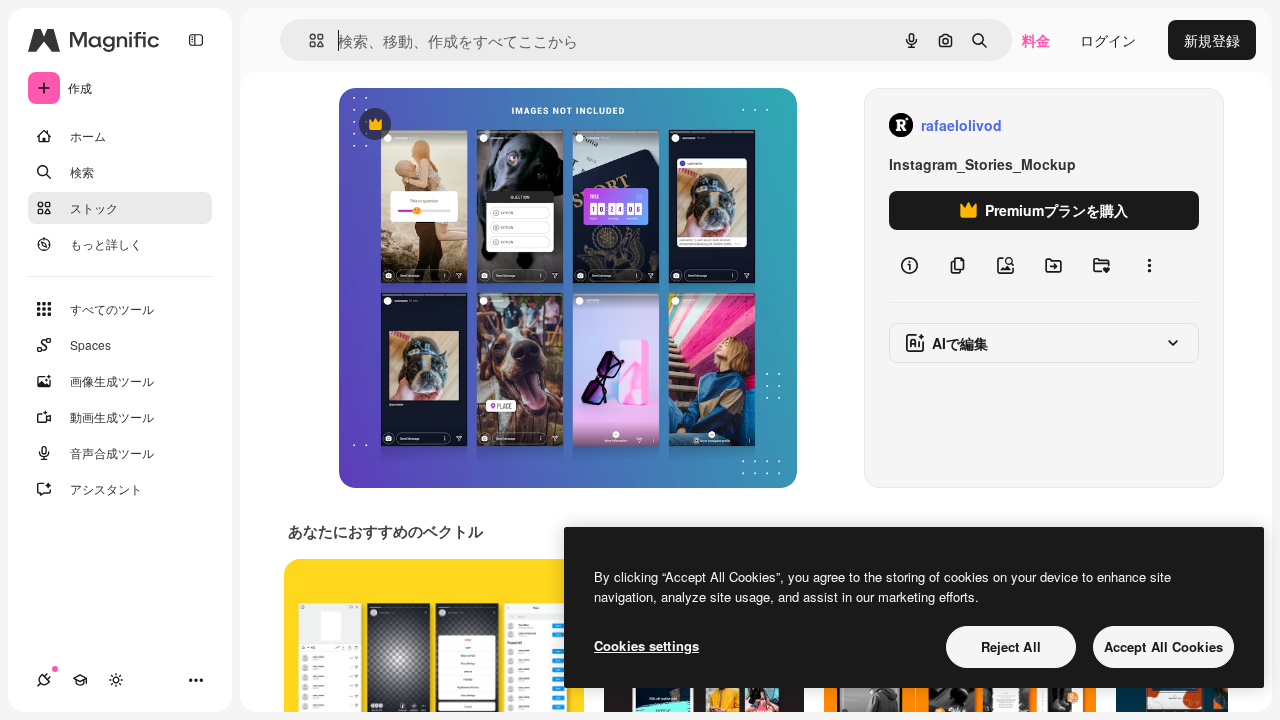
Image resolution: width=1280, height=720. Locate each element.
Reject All (1011, 646)
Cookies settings (646, 645)
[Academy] (80, 680)
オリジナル (476, 125)
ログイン (1108, 40)
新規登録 (1212, 40)
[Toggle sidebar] (196, 40)
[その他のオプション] (1149, 266)
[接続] (44, 680)
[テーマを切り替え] (116, 680)
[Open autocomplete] (308, 40)
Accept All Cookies (1163, 646)
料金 (1036, 40)
